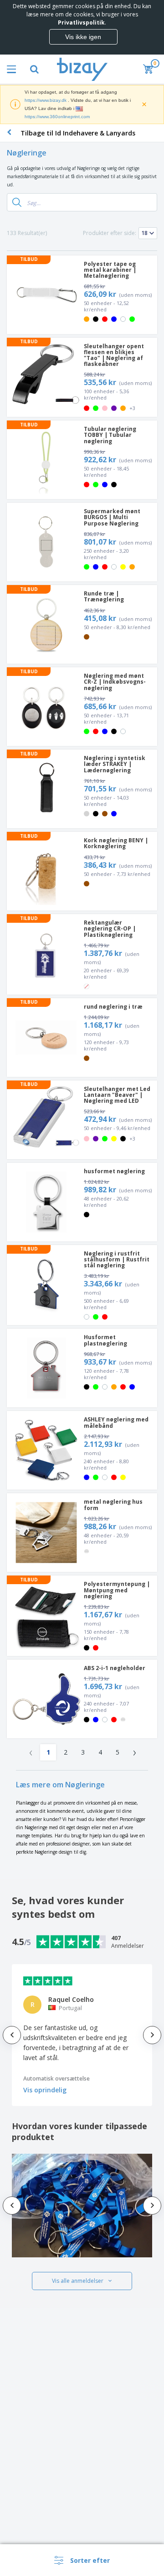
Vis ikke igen (83, 37)
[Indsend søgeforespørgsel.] (17, 202)
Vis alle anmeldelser (78, 2281)
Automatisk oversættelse (56, 2078)
